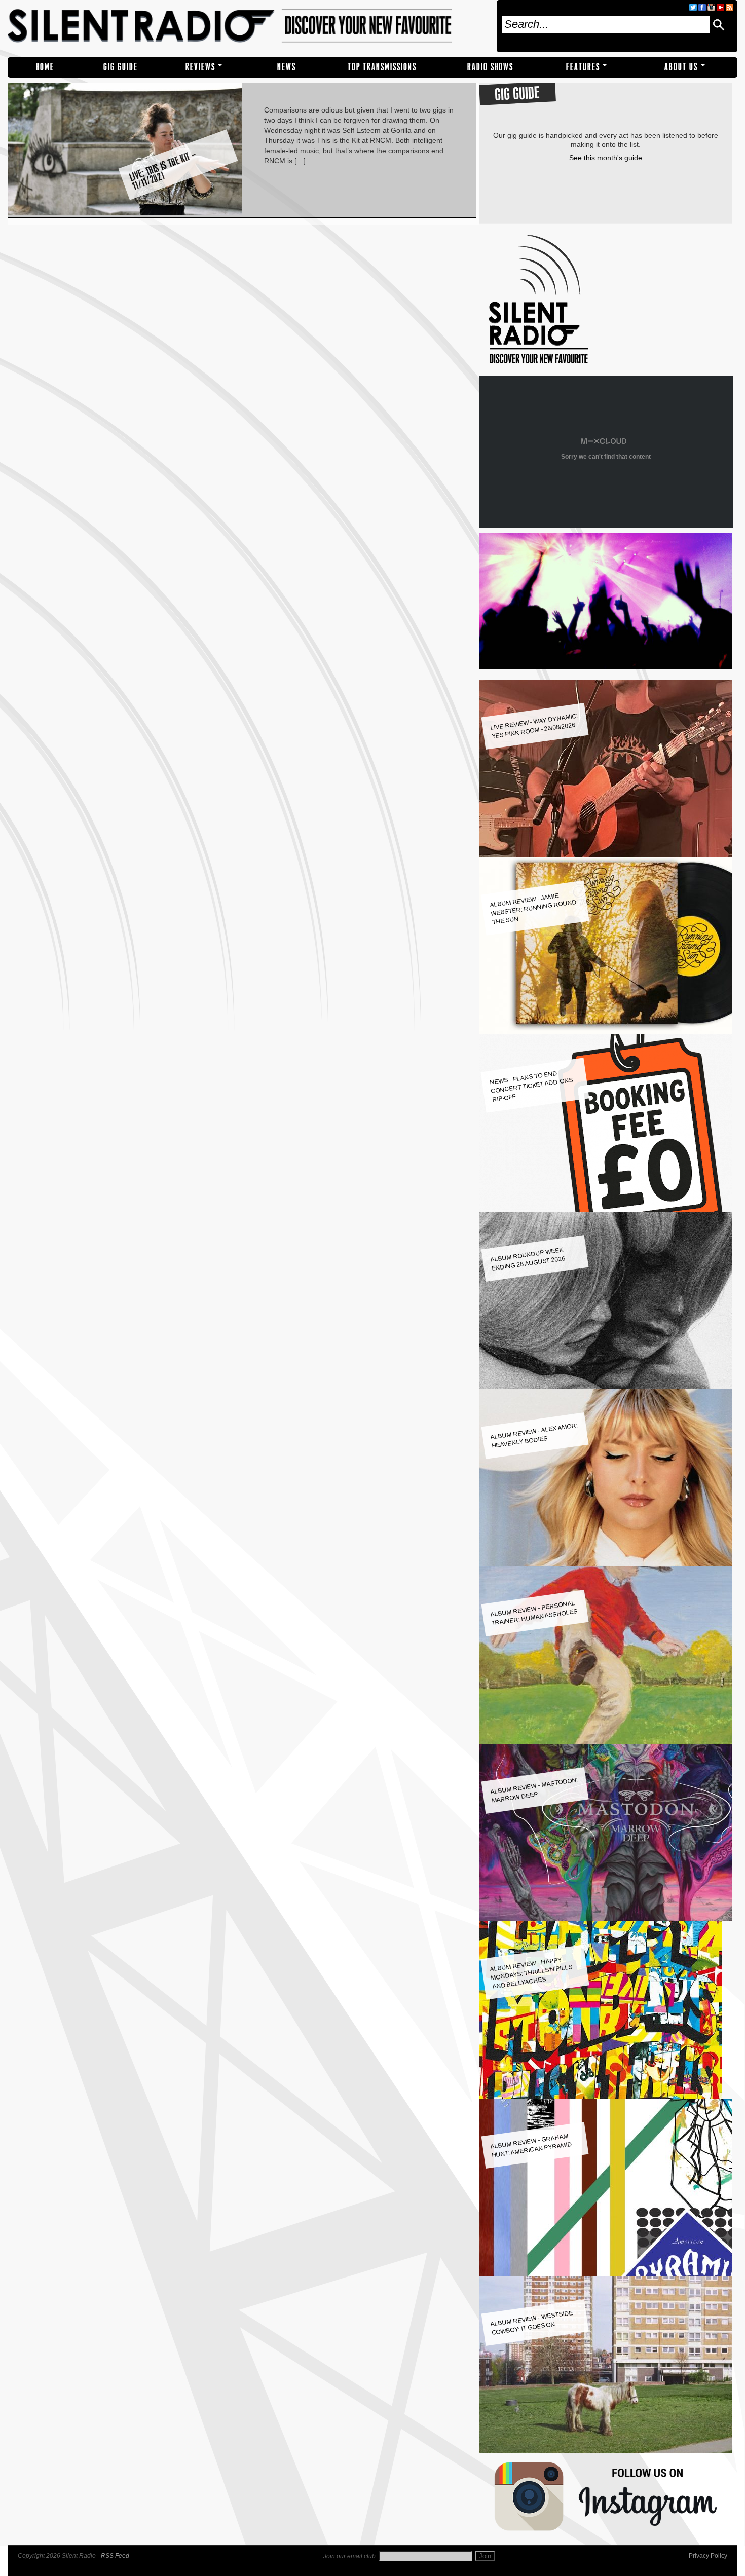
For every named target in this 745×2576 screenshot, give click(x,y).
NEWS (287, 67)
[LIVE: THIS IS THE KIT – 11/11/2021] (125, 212)
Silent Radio (248, 26)
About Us (681, 67)
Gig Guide (121, 67)
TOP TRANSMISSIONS (382, 67)
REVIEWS (200, 67)
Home (45, 67)
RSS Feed (115, 2556)
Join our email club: (350, 2556)
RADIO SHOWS (490, 67)
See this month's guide (606, 158)
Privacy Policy (708, 2556)
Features (583, 67)
